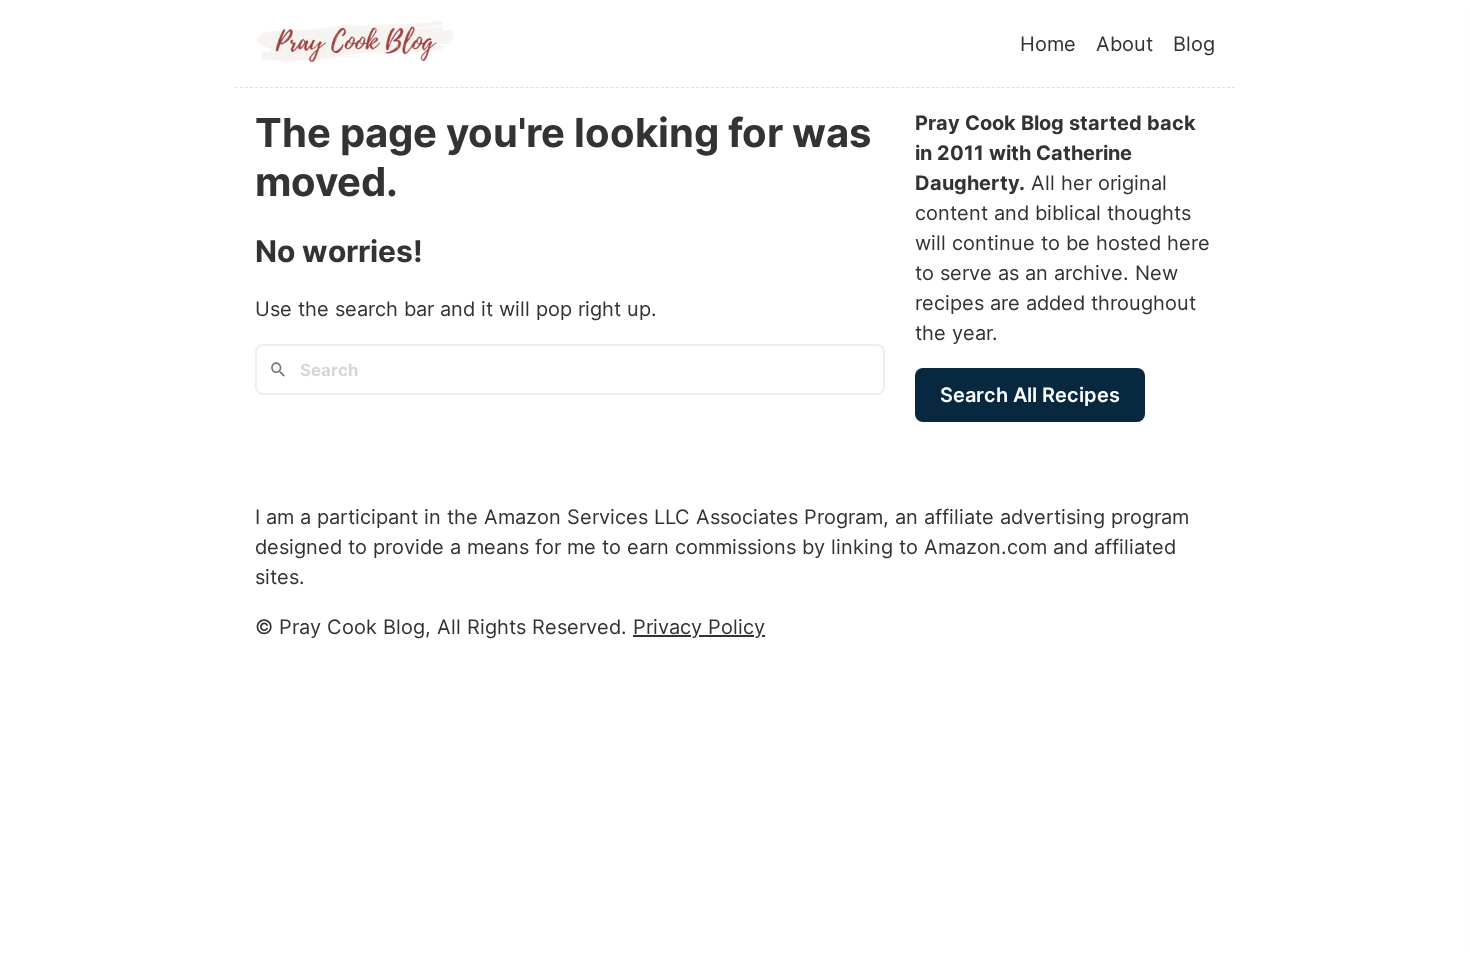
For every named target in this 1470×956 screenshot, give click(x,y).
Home (1048, 44)
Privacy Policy (699, 627)
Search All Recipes (1030, 395)
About (1124, 44)
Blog (1194, 44)
